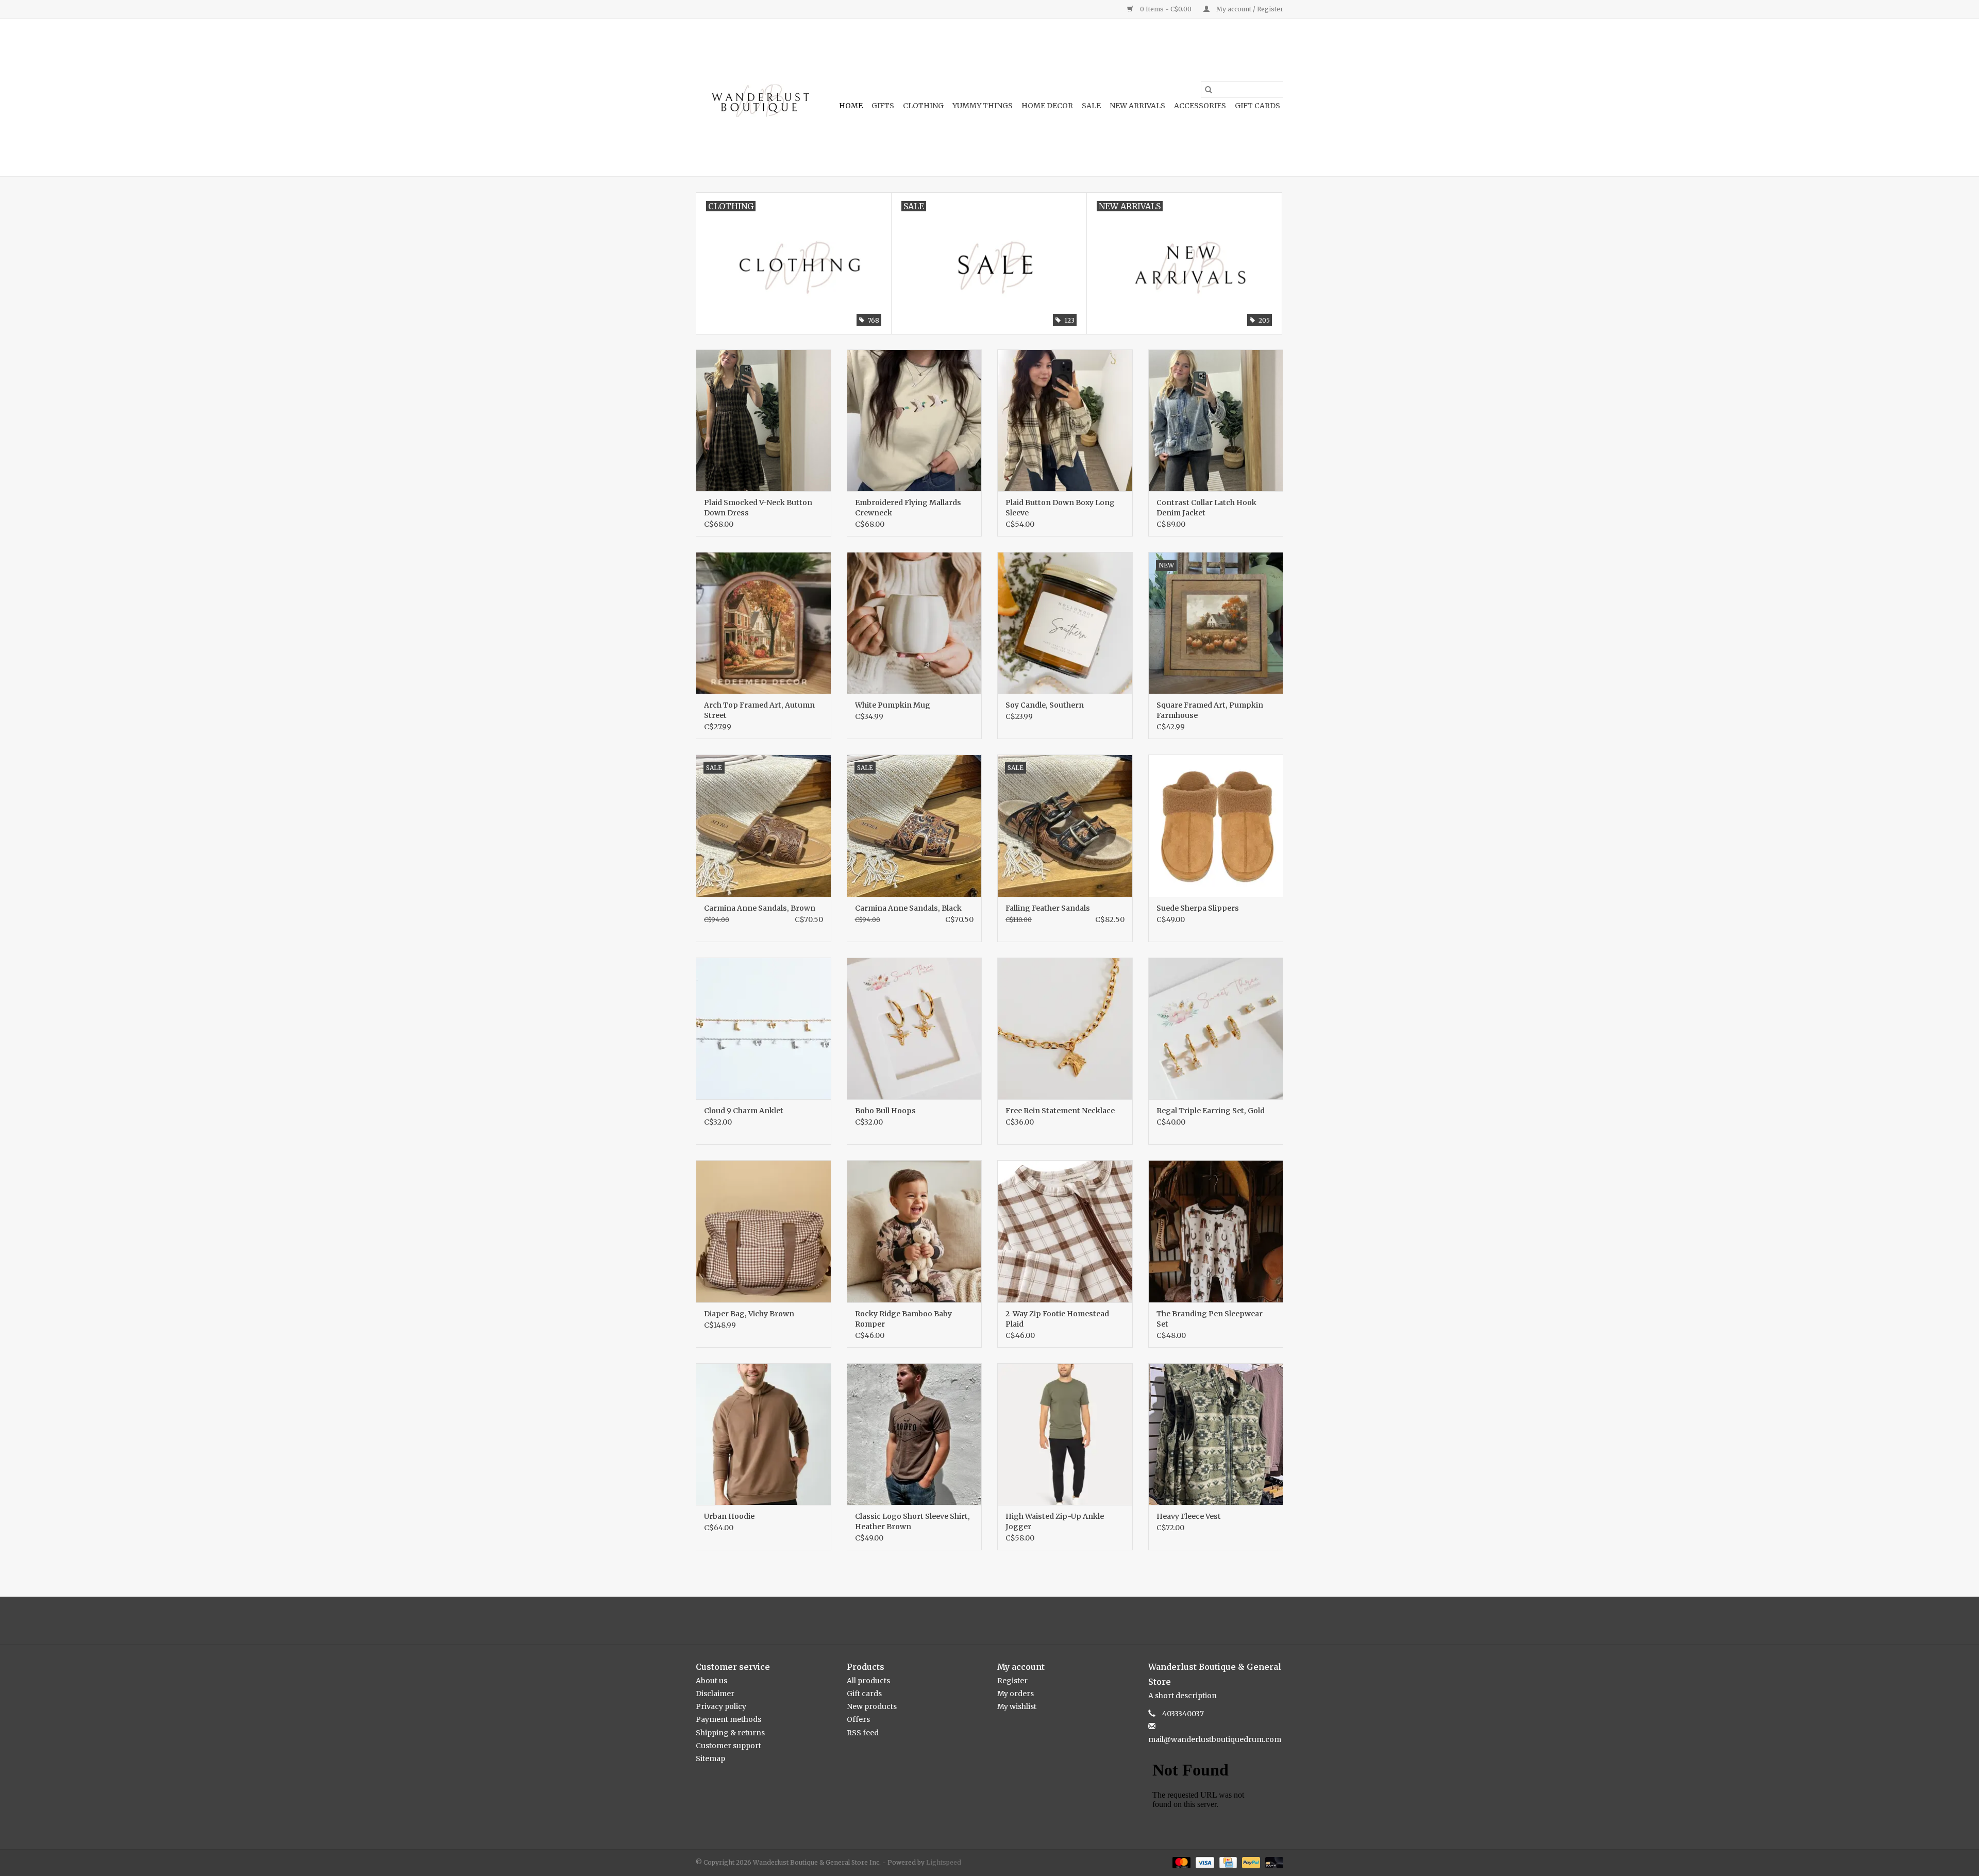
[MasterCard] (1180, 1862)
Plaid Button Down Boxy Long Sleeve (1060, 508)
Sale (1091, 106)
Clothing (923, 106)
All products (868, 1681)
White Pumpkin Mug (893, 705)
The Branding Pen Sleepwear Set (1210, 1319)
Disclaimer (715, 1694)
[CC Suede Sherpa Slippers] (1216, 825)
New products (872, 1706)
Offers (858, 1719)
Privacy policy (721, 1706)
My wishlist (1017, 1706)
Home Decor (1047, 106)
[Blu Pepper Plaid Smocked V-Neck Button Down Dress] (764, 420)
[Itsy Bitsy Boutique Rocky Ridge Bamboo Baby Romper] (915, 1231)
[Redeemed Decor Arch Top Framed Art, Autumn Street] (764, 623)
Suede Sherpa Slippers (1198, 908)
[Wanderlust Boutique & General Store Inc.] (759, 98)
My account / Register (1249, 9)
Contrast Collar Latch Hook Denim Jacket (1206, 508)
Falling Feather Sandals (1048, 908)
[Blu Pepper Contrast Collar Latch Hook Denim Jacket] (1216, 420)
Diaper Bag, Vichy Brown (749, 1314)
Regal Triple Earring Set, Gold (1211, 1111)
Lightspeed (944, 1862)
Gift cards (1257, 106)
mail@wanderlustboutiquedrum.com (1215, 1739)
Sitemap (710, 1758)
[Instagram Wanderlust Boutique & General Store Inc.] (999, 1620)
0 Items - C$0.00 (1166, 9)
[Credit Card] (1227, 1862)
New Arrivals (1137, 106)
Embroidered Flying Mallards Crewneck (908, 508)
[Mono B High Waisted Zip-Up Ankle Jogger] (1065, 1434)
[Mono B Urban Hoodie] (764, 1434)
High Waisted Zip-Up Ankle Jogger (1055, 1521)
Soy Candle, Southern (1045, 705)
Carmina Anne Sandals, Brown (760, 908)
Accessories (1200, 106)
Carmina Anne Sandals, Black (908, 908)
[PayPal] (1250, 1862)
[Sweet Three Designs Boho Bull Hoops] (915, 1028)
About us (711, 1681)
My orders (1016, 1694)
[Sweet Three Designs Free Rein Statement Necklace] (1065, 1028)
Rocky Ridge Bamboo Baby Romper (903, 1319)
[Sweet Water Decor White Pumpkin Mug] (915, 623)
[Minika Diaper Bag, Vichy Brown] (764, 1231)
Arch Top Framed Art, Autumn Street (759, 710)
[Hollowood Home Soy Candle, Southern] (1065, 623)
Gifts (883, 106)
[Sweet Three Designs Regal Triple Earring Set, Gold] (1216, 1028)
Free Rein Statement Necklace (1060, 1111)
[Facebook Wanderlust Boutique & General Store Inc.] (981, 1620)
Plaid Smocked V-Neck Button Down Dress (758, 508)
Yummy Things (983, 106)
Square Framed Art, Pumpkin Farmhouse (1210, 710)
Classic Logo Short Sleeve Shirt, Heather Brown (912, 1521)
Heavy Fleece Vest (1189, 1516)
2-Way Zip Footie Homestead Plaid (1057, 1319)
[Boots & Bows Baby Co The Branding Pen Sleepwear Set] (1216, 1231)
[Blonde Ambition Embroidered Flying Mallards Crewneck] (915, 420)
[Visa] (1204, 1862)
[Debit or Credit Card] (1272, 1862)
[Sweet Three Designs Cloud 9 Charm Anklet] (764, 1028)
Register (1012, 1681)
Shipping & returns (730, 1733)
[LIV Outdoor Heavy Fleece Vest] (1216, 1434)
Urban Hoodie (729, 1516)
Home (851, 106)
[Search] (1209, 90)
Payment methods (728, 1719)
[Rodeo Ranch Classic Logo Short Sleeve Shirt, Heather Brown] (915, 1434)
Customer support (728, 1746)
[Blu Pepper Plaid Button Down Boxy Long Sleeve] (1065, 420)
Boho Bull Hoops (885, 1111)
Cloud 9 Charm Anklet (744, 1111)
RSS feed (863, 1733)
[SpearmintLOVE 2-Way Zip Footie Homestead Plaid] (1065, 1231)
